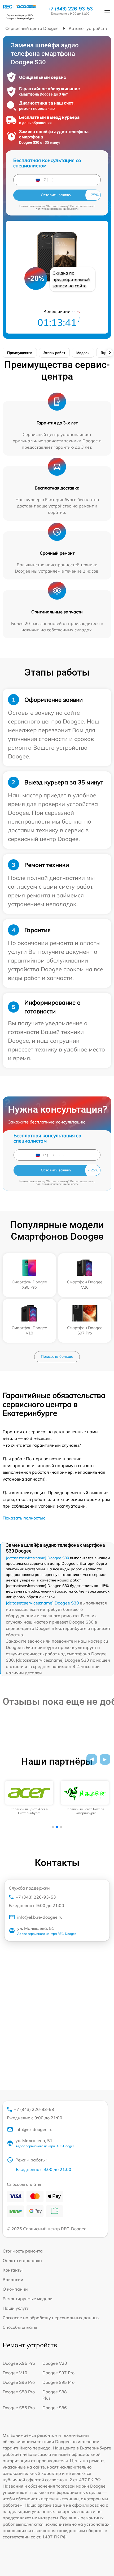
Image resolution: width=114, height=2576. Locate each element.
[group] (29, 1798)
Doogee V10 (15, 2373)
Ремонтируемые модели (28, 2299)
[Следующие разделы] (109, 353)
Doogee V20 (55, 2363)
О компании (15, 2289)
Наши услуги (16, 2308)
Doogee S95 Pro (58, 2382)
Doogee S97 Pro (58, 2373)
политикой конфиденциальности (57, 209)
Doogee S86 (55, 2408)
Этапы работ (54, 353)
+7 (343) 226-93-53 (70, 9)
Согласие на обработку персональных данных (51, 2318)
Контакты (13, 2270)
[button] (92, 1759)
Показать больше (57, 1356)
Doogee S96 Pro (19, 2382)
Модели (83, 353)
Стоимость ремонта (23, 2251)
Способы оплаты (20, 2327)
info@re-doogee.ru (34, 2129)
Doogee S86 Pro (19, 2408)
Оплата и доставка (22, 2260)
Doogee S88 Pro (19, 2392)
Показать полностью (24, 1518)
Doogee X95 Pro (19, 2363)
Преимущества (20, 353)
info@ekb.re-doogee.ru (40, 1917)
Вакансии (13, 2280)
